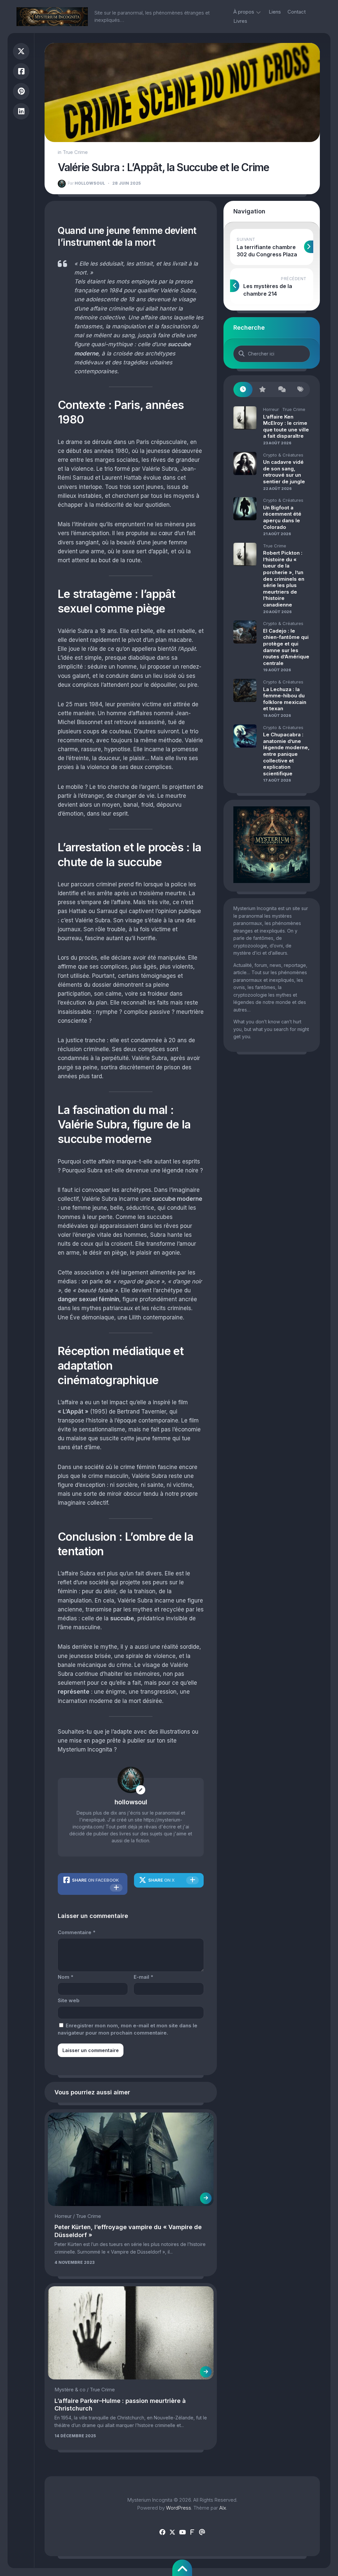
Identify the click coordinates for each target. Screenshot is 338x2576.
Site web (69, 2000)
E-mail (143, 1977)
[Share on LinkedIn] (21, 111)
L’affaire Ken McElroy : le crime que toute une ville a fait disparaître (286, 426)
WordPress (179, 2508)
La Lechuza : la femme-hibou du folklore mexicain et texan (285, 699)
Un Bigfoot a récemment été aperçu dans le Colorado (282, 517)
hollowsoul (86, 183)
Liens (275, 12)
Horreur (63, 2216)
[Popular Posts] (262, 390)
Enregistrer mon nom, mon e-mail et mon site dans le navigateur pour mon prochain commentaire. (128, 2029)
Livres (240, 21)
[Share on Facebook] (21, 72)
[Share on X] (21, 51)
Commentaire (77, 1932)
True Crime (75, 152)
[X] (172, 2532)
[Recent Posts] (243, 390)
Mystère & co (70, 2390)
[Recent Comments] (281, 390)
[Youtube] (182, 2532)
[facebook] (162, 2532)
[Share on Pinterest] (21, 91)
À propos (244, 12)
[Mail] (202, 2532)
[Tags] (300, 390)
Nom (66, 1977)
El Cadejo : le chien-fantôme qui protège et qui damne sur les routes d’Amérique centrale (286, 647)
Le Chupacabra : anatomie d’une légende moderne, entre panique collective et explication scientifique (286, 754)
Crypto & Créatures (283, 455)
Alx (223, 2508)
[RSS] (192, 2532)
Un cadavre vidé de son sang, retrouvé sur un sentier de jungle (284, 472)
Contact (297, 12)
